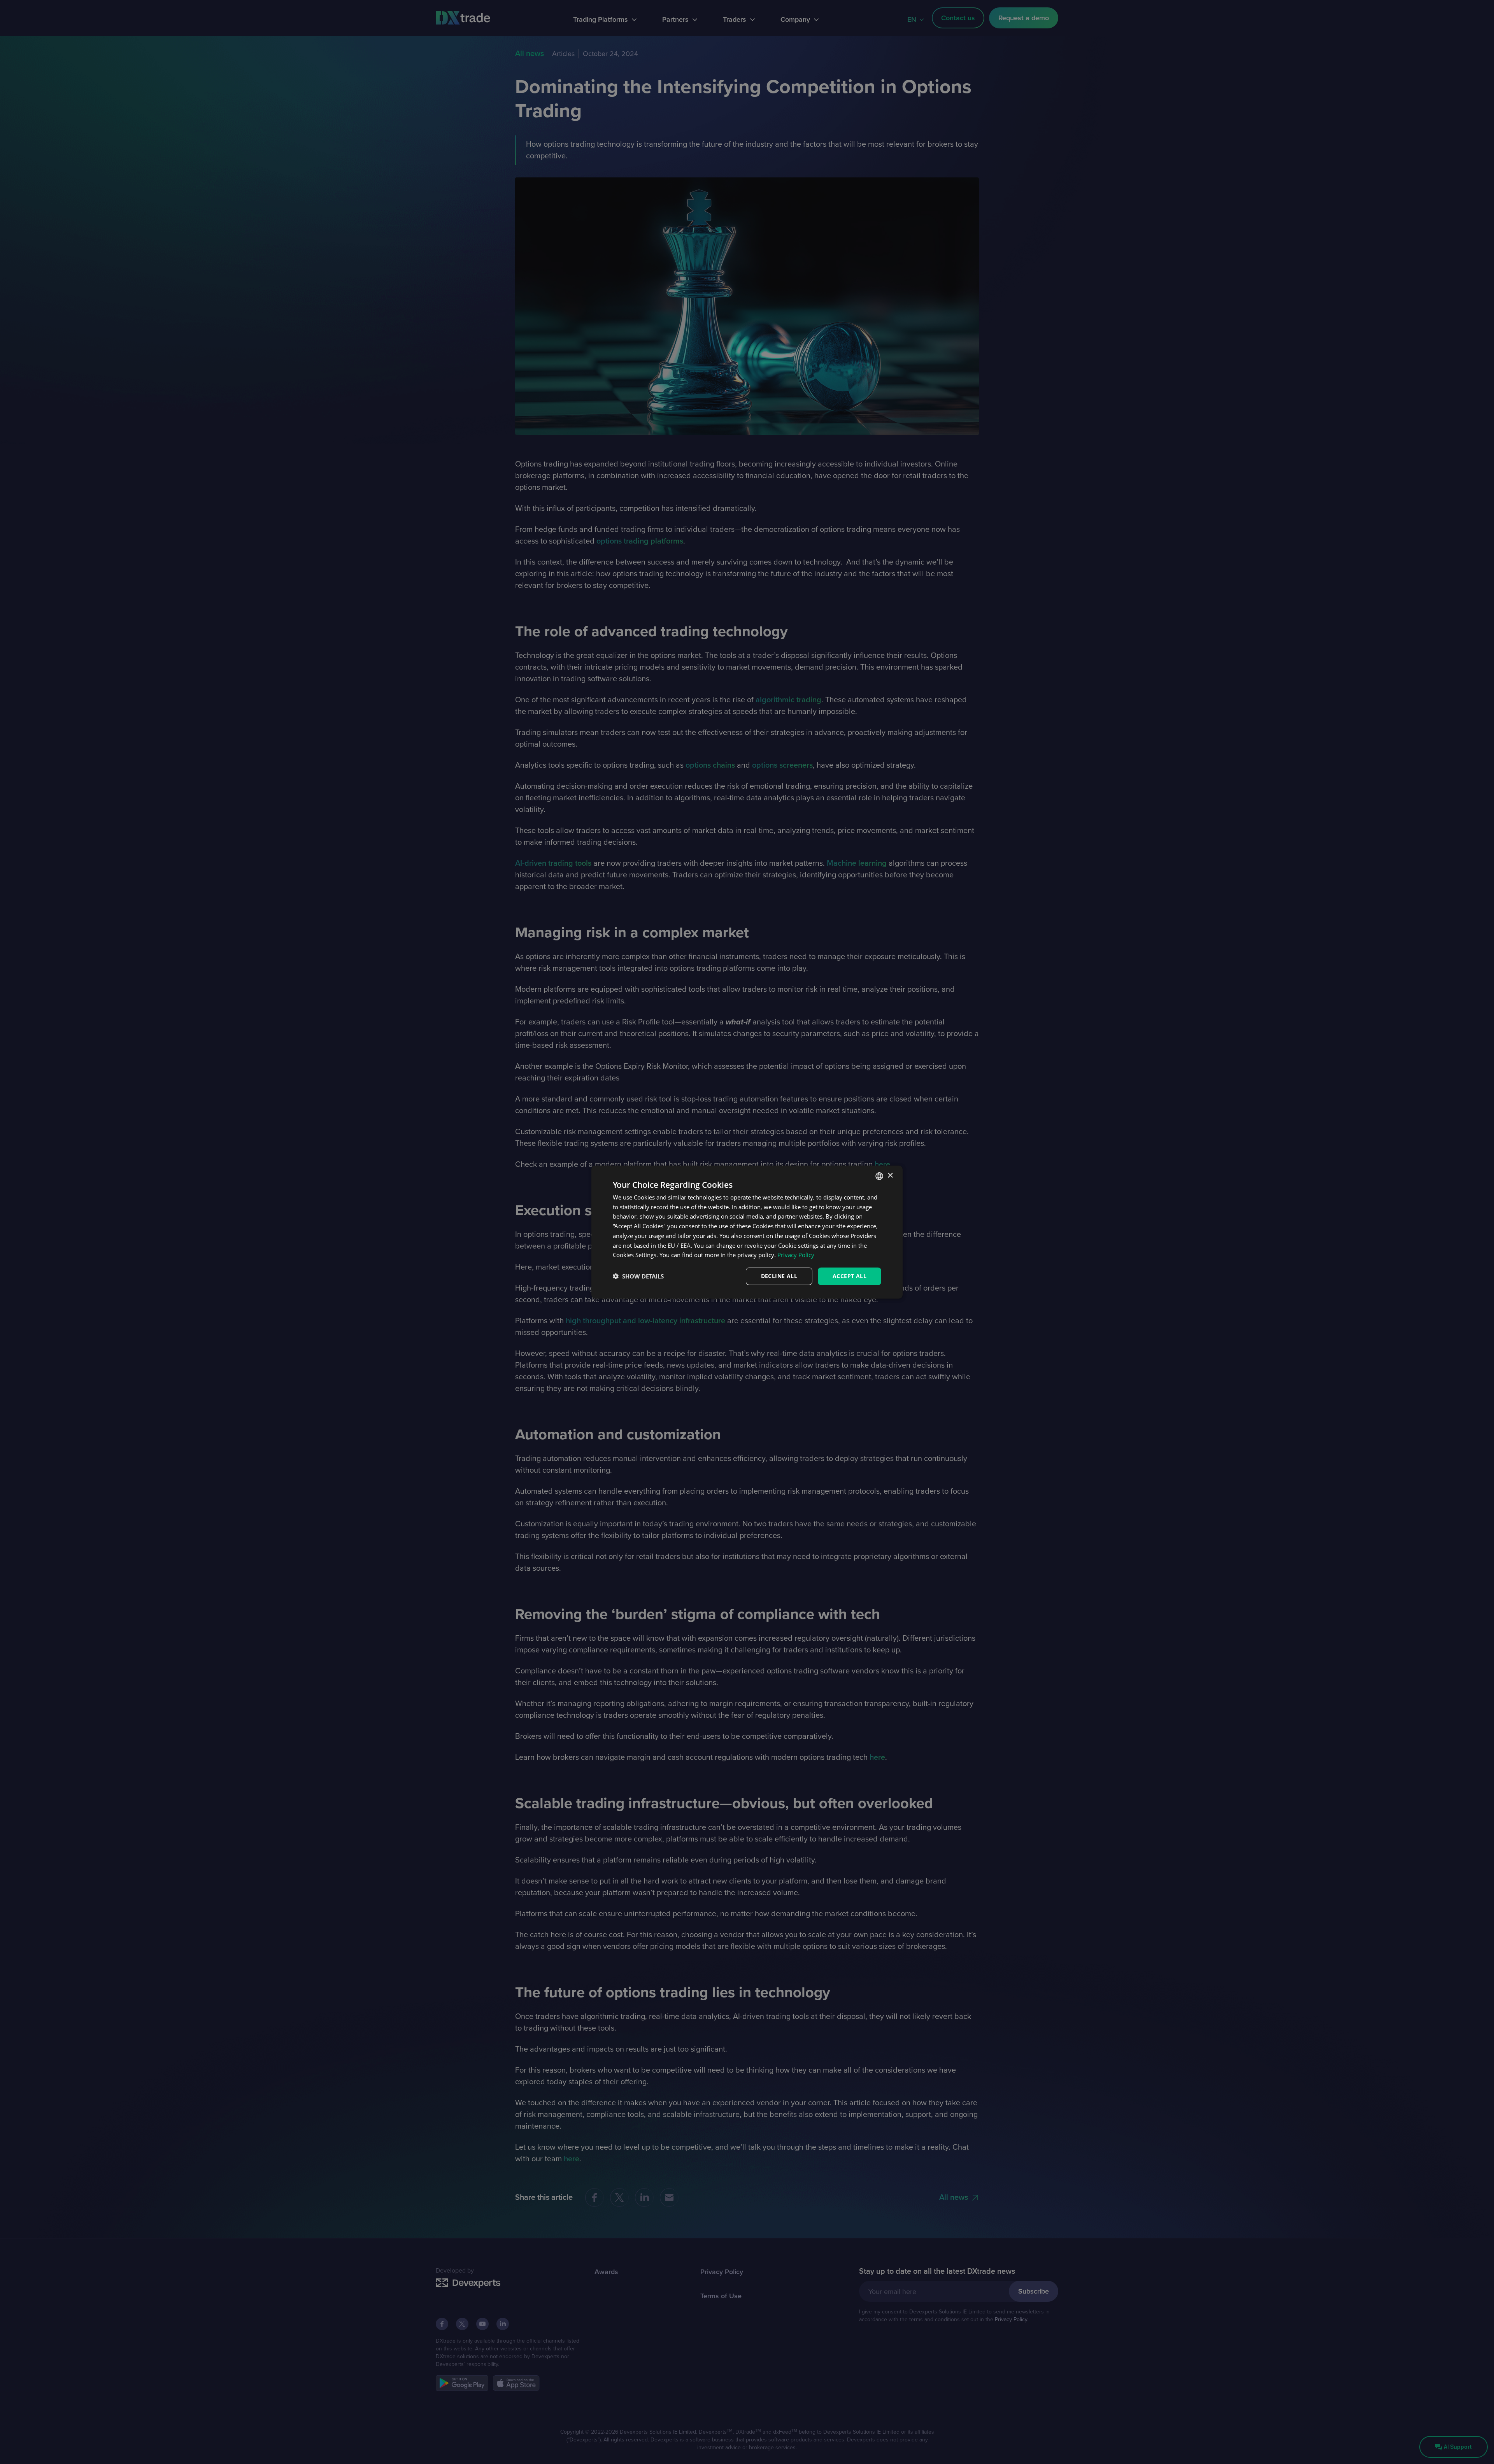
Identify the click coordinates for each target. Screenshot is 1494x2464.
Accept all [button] (850, 1276)
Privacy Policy (796, 1255)
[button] (638, 1276)
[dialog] (747, 1232)
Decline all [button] (779, 1276)
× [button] (890, 1176)
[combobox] (879, 1176)
